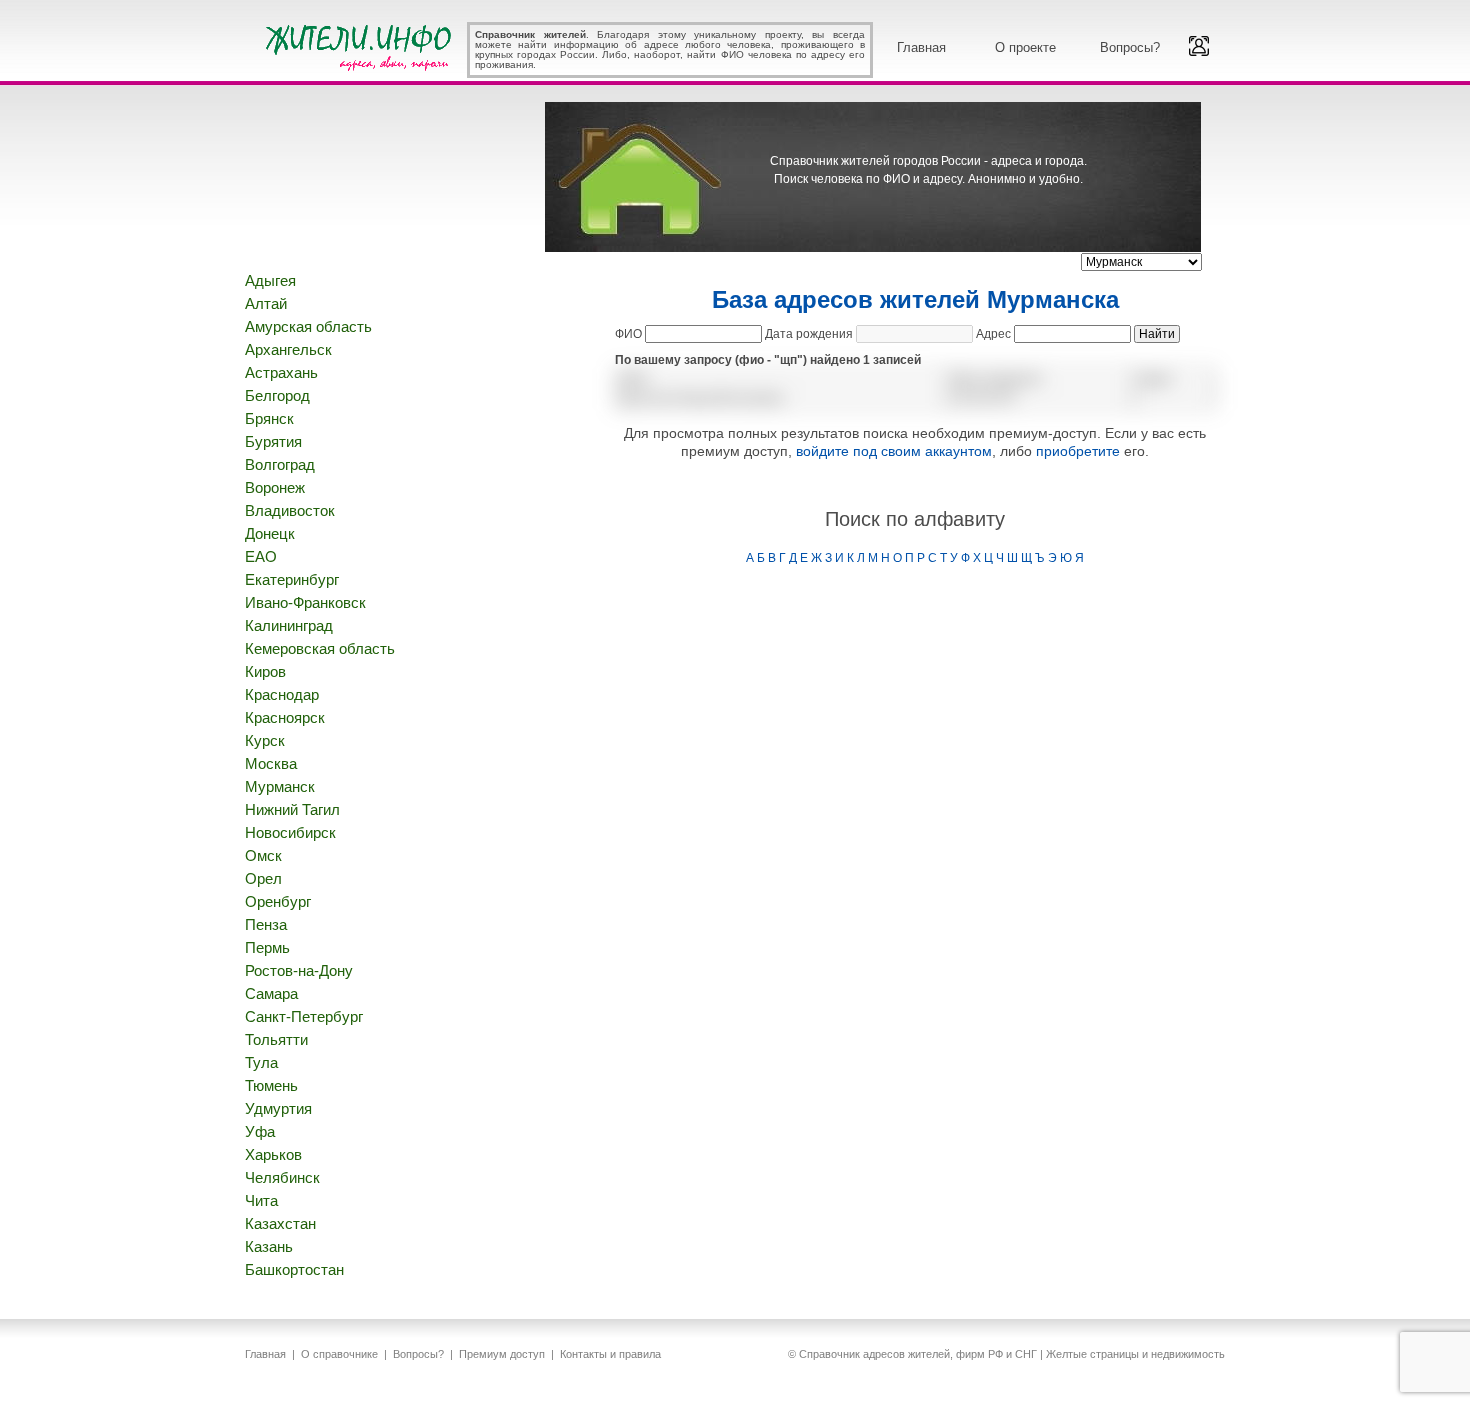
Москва (271, 763)
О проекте (1025, 47)
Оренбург (278, 901)
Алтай (266, 303)
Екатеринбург (292, 579)
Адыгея (270, 280)
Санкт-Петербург (304, 1016)
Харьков (273, 1154)
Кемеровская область (320, 648)
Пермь (267, 947)
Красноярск (285, 717)
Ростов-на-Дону (299, 970)
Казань (269, 1246)
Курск (265, 740)
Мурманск (280, 786)
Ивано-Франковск (305, 602)
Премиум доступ (502, 1354)
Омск (263, 855)
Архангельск (288, 349)
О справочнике (339, 1354)
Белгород (277, 395)
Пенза (266, 924)
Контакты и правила (610, 1354)
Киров (265, 671)
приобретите (1078, 451)
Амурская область (308, 326)
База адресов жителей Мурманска (915, 299)
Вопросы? (1130, 47)
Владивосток (290, 510)
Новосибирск (290, 832)
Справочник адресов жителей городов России (362, 45)
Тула (261, 1062)
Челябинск (282, 1177)
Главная (921, 47)
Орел (263, 878)
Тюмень (271, 1085)
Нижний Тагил (292, 809)
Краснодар (282, 694)
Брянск (269, 418)
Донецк (270, 533)
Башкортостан (294, 1269)
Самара (271, 993)
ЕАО (261, 556)
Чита (261, 1200)
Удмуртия (278, 1108)
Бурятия (273, 441)
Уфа (260, 1131)
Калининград (289, 625)
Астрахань (281, 372)
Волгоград (280, 464)
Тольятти (276, 1039)
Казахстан (280, 1223)
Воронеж (275, 487)
